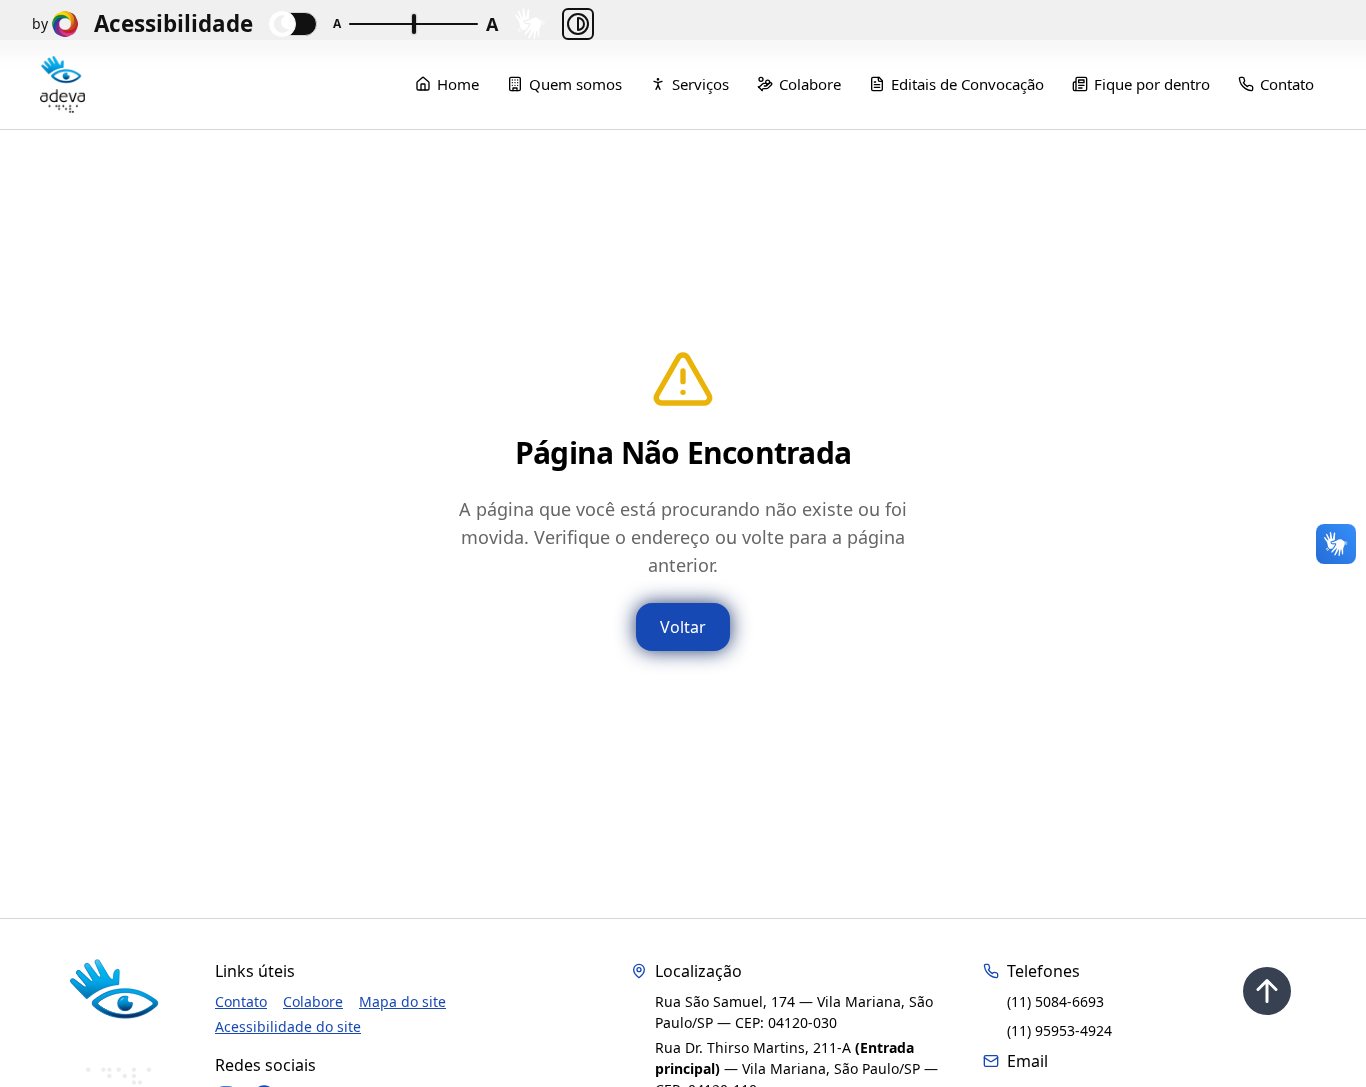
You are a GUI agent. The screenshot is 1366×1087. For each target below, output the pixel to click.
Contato (241, 1001)
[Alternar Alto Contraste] (578, 24)
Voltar (683, 627)
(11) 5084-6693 (1055, 1001)
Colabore (313, 1001)
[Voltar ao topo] (1267, 991)
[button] (530, 23)
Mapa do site (402, 1001)
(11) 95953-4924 (1059, 1030)
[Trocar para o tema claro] (293, 24)
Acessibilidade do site (288, 1026)
